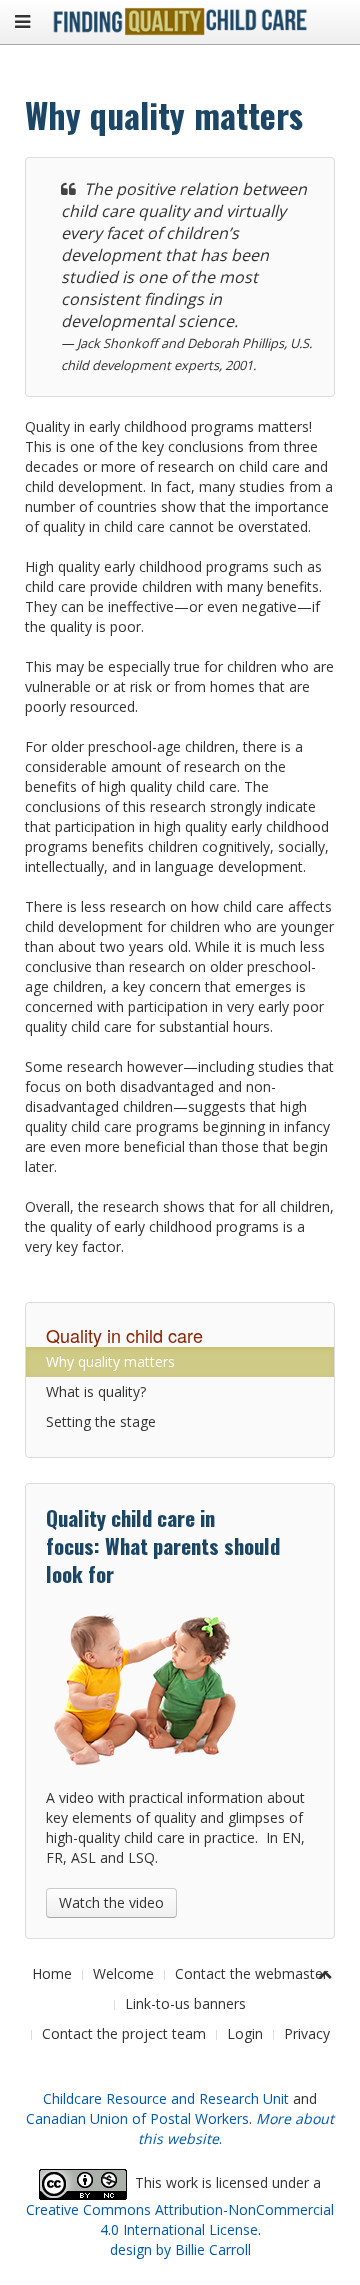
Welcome (123, 1973)
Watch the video (111, 1902)
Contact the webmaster (251, 1973)
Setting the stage (101, 1421)
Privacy (307, 2033)
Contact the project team (124, 2033)
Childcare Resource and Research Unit (166, 2098)
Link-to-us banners (185, 2003)
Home (52, 1973)
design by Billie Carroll (180, 2249)
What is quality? (96, 1391)
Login (245, 2033)
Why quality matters (110, 1361)
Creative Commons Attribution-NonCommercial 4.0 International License (180, 2219)
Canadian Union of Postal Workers (137, 2118)
